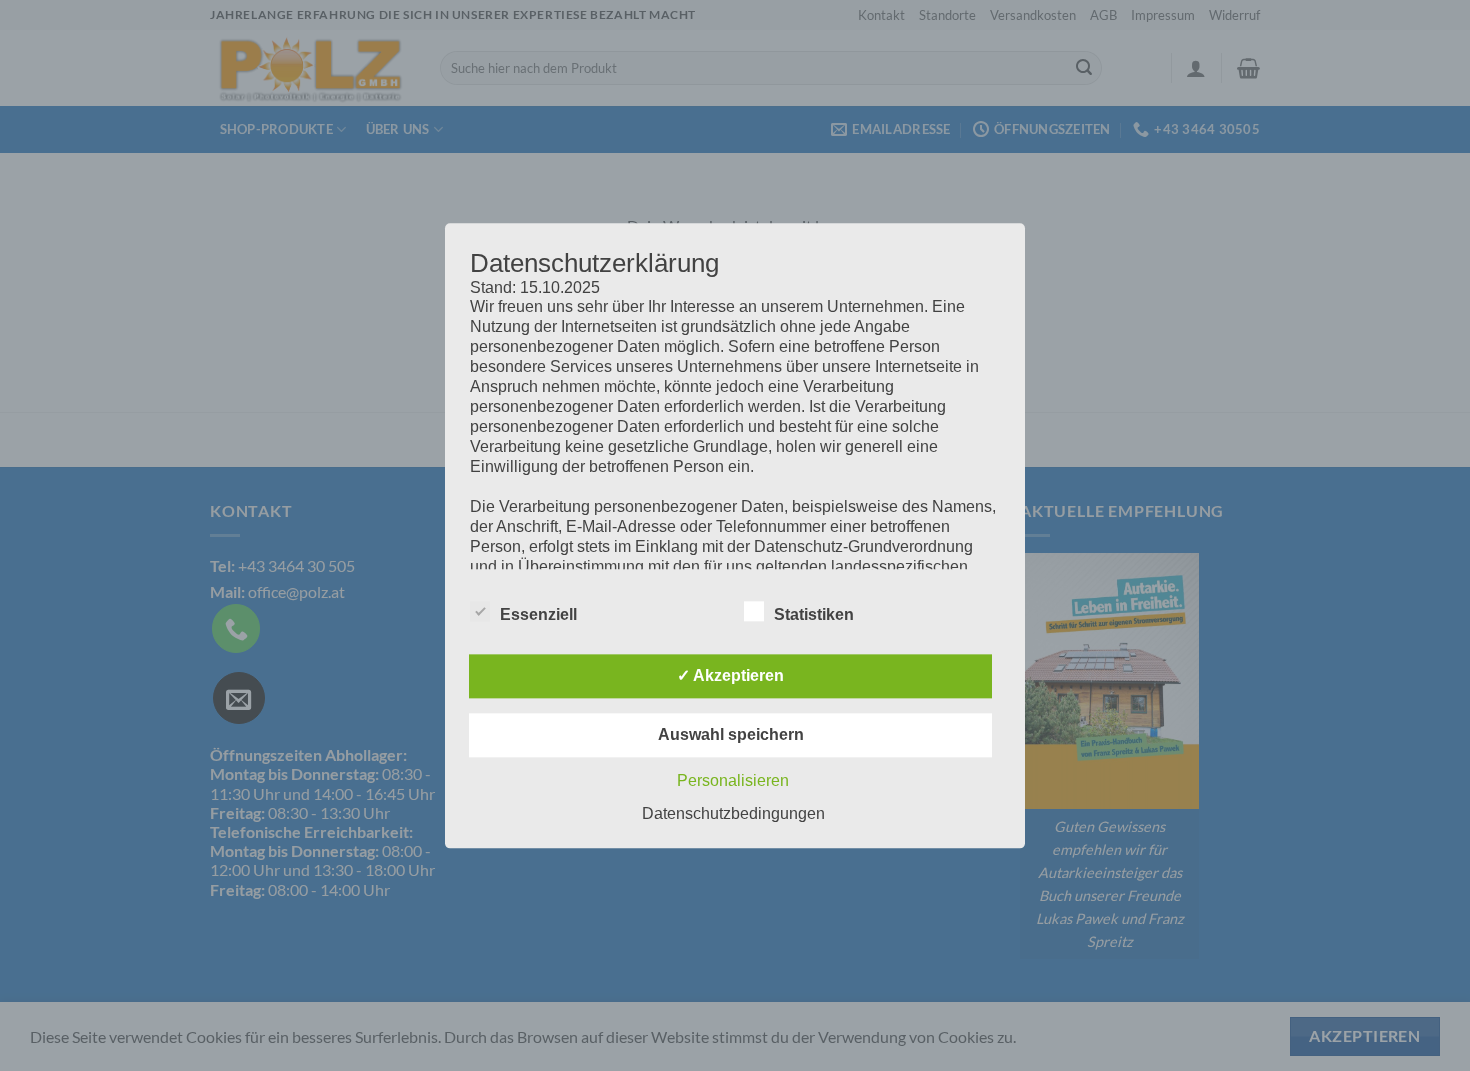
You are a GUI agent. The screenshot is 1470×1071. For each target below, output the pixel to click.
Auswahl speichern (731, 734)
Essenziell (538, 614)
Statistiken (814, 614)
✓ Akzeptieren (730, 675)
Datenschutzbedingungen (733, 813)
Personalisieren (733, 780)
